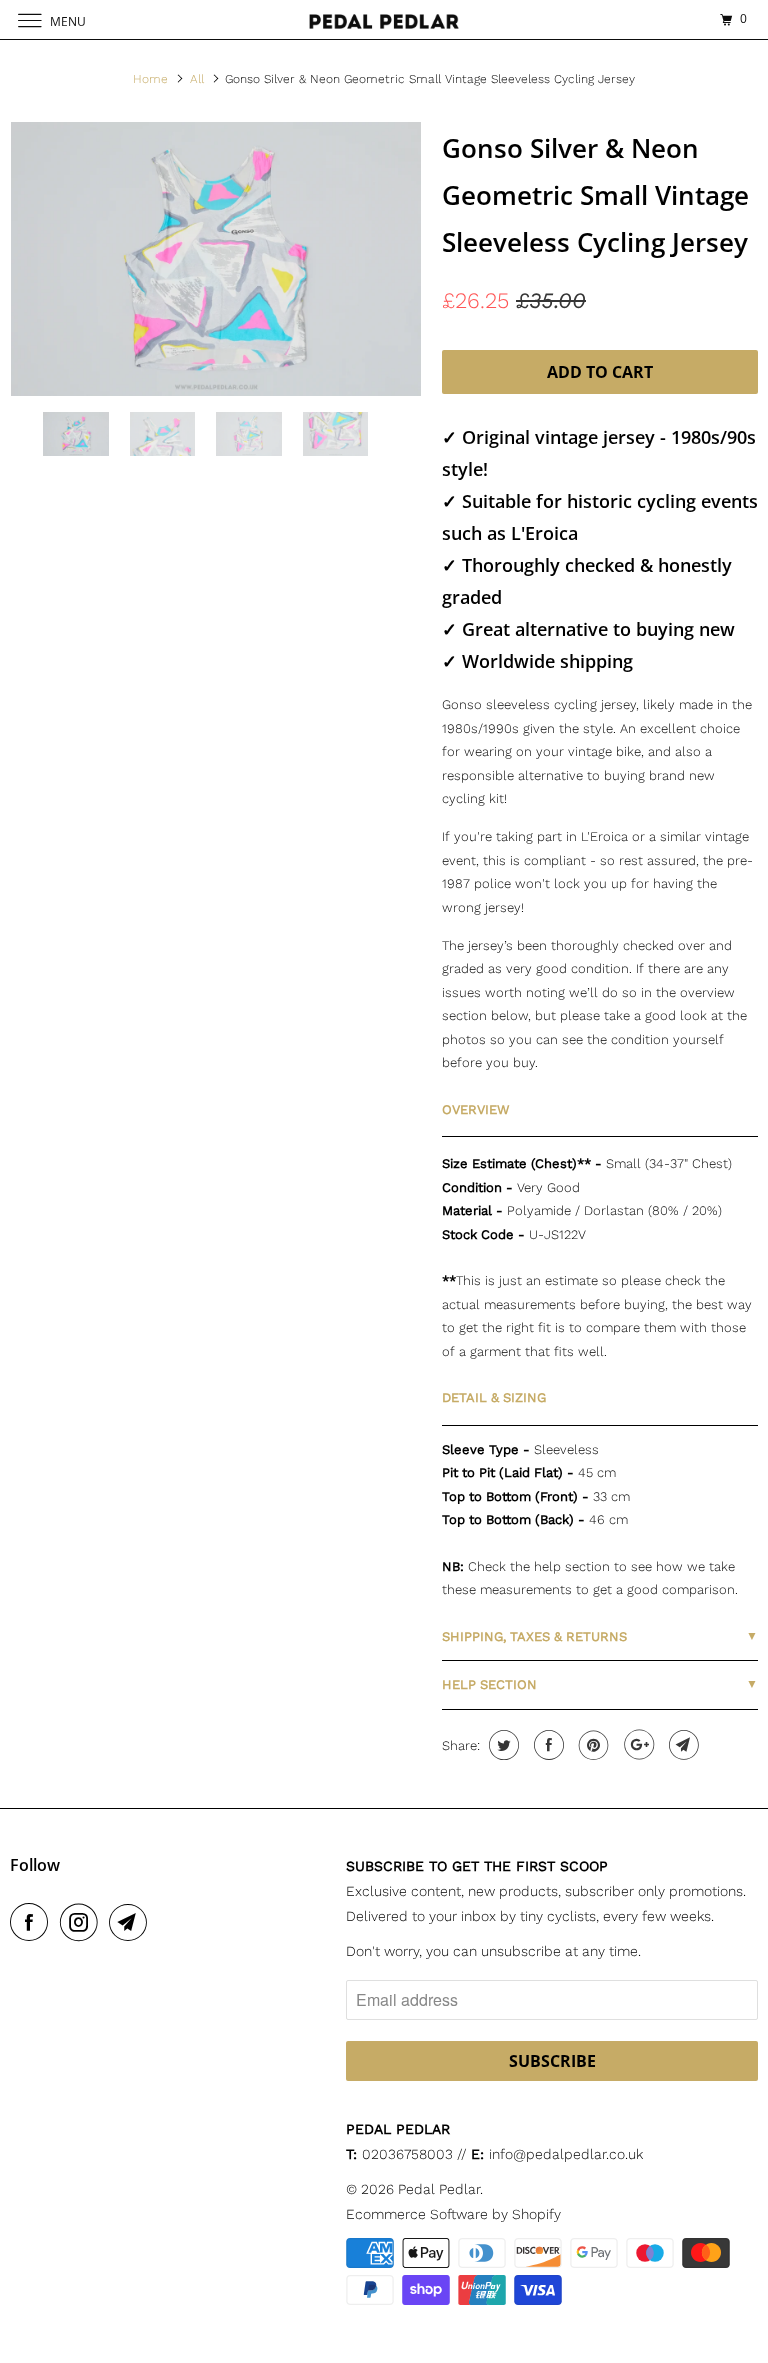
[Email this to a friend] (681, 1745)
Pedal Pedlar (439, 2189)
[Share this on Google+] (636, 1745)
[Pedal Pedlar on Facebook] (33, 1922)
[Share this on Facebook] (546, 1745)
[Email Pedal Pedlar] (132, 1922)
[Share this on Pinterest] (591, 1745)
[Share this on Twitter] (501, 1745)
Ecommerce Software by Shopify (453, 2214)
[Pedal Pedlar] (384, 19)
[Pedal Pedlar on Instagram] (83, 1922)
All (197, 79)
